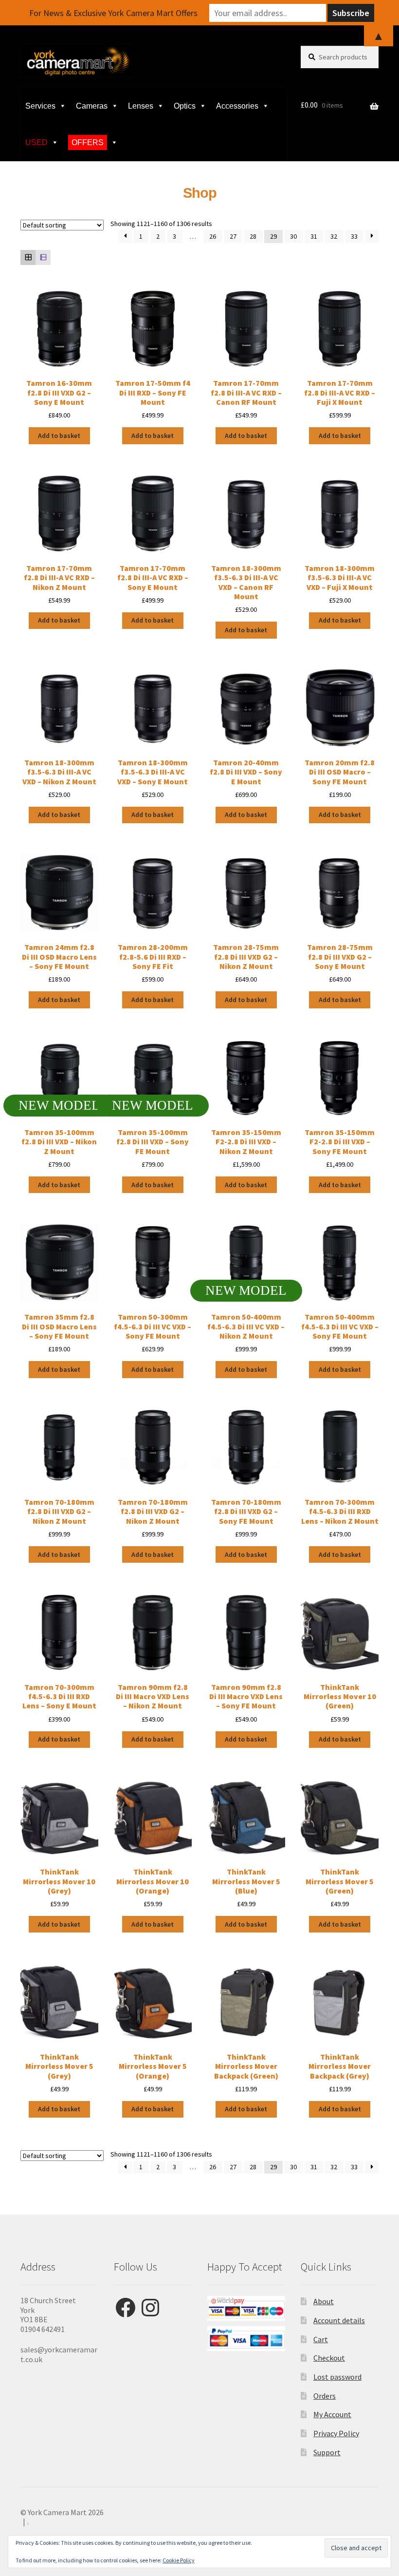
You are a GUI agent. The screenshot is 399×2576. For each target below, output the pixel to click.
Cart (321, 2339)
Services (40, 106)
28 (253, 236)
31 (314, 236)
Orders (325, 2396)
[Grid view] (28, 257)
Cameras (92, 106)
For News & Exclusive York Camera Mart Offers (113, 13)
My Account (332, 2414)
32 (334, 236)
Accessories (237, 106)
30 (293, 236)
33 (354, 236)
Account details (339, 2320)
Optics (185, 106)
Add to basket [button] (59, 436)
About (324, 2301)
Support (327, 2452)
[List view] (43, 257)
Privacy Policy (336, 2433)
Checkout (329, 2358)
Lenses (141, 106)
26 (213, 236)
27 (233, 236)
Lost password (337, 2377)
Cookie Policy (179, 2560)
